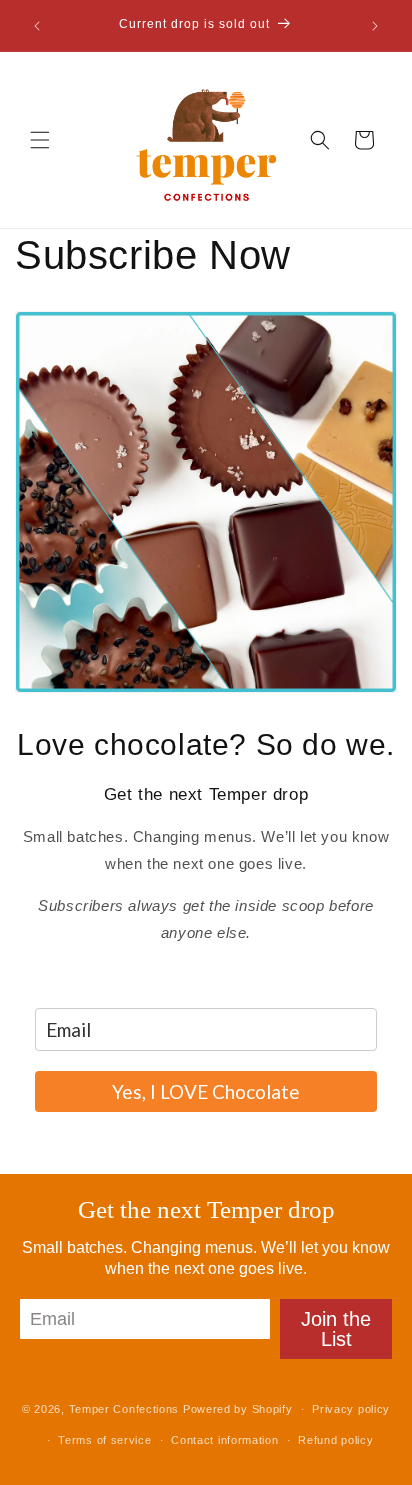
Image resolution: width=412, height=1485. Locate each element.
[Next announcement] (375, 26)
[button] (40, 140)
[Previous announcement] (37, 26)
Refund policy (335, 1440)
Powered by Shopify (238, 1409)
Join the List (336, 1329)
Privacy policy (351, 1409)
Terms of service (104, 1440)
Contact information (224, 1440)
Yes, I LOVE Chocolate (206, 1091)
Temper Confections (124, 1409)
